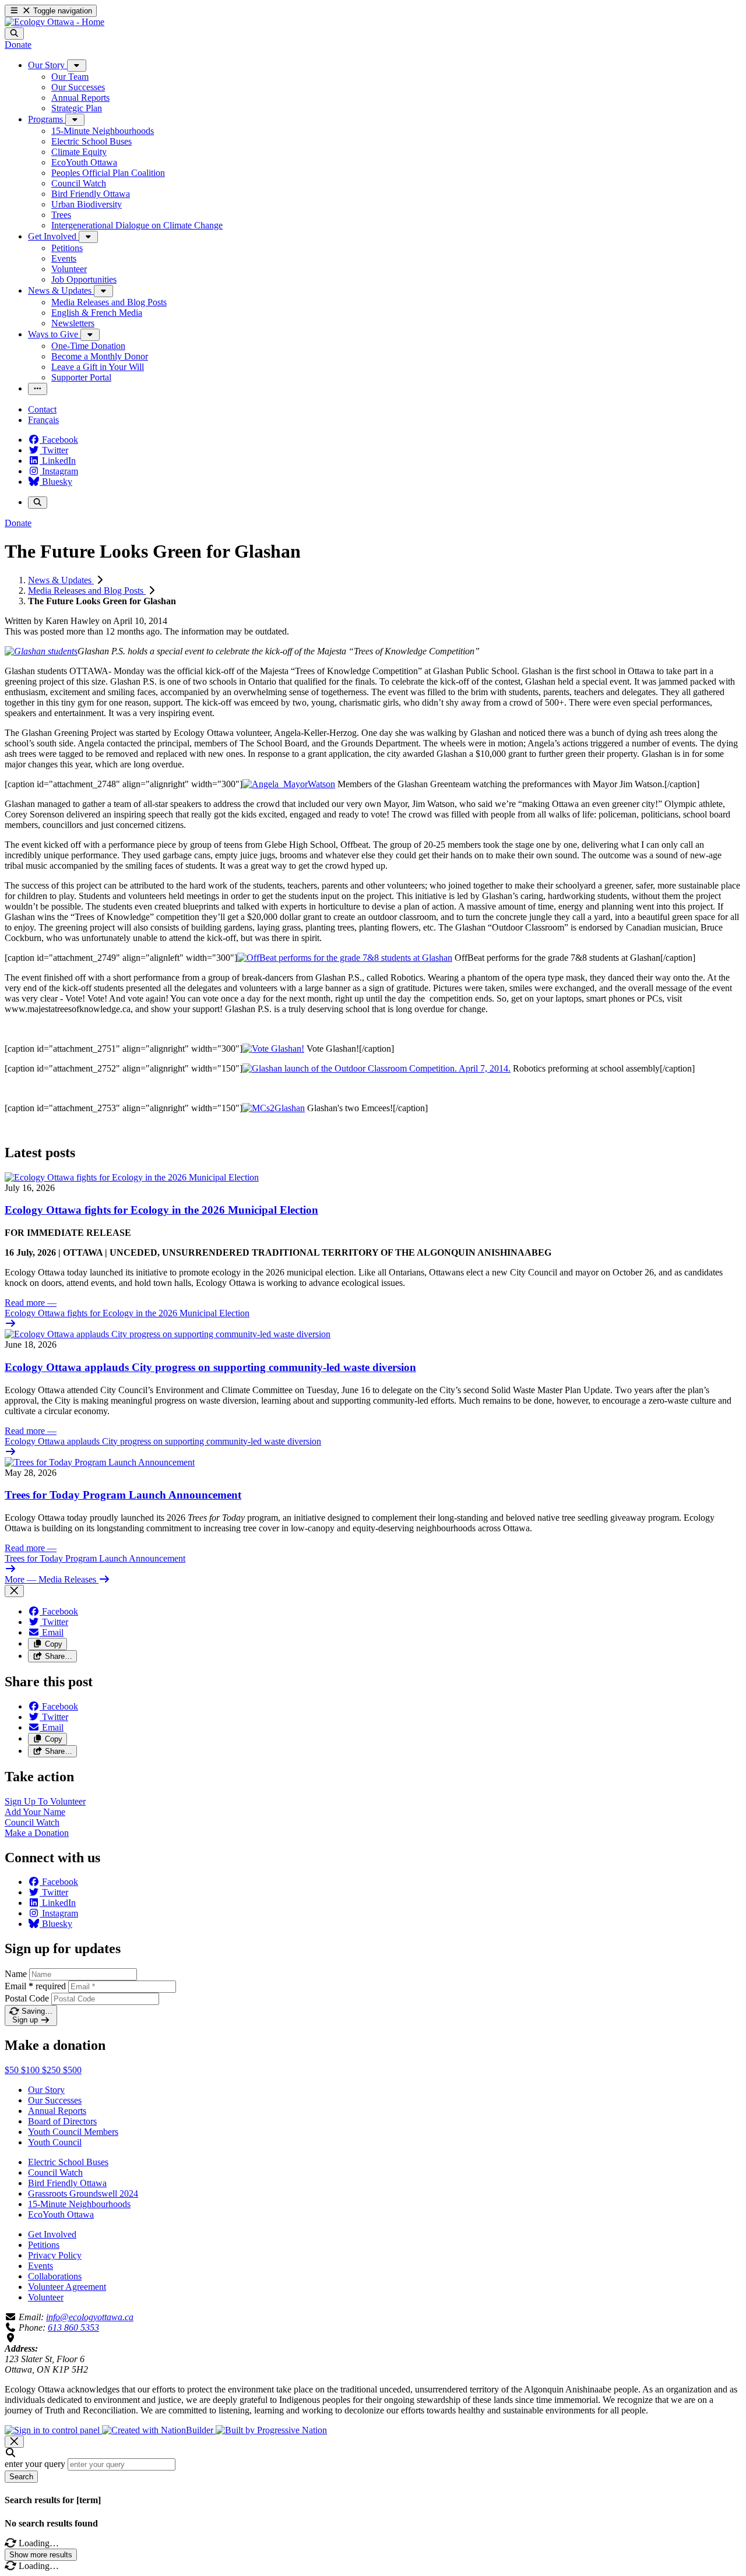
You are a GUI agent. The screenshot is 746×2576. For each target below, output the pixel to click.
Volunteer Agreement (67, 2287)
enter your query (35, 2464)
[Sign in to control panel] (53, 2430)
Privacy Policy (55, 2255)
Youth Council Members (73, 2132)
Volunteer (46, 2297)
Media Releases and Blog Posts (87, 591)
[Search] (14, 34)
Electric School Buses (68, 2162)
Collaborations (55, 2276)
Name (16, 1974)
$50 (13, 2070)
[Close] (14, 1591)
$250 (52, 2070)
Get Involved (52, 2234)
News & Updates (61, 580)
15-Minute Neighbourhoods (79, 2204)
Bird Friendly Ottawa (67, 2183)
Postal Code (27, 1998)
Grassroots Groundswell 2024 (83, 2193)
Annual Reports (57, 2111)
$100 (31, 2070)
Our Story (46, 2090)
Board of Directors (62, 2121)
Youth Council (55, 2142)
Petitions (44, 2245)
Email (35, 1986)
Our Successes (55, 2100)
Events (41, 2266)
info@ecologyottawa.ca (90, 2317)
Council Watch (55, 2172)
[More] (77, 66)
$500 (72, 2070)
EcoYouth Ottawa (61, 2214)
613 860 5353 (73, 2327)
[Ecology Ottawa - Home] (54, 22)
